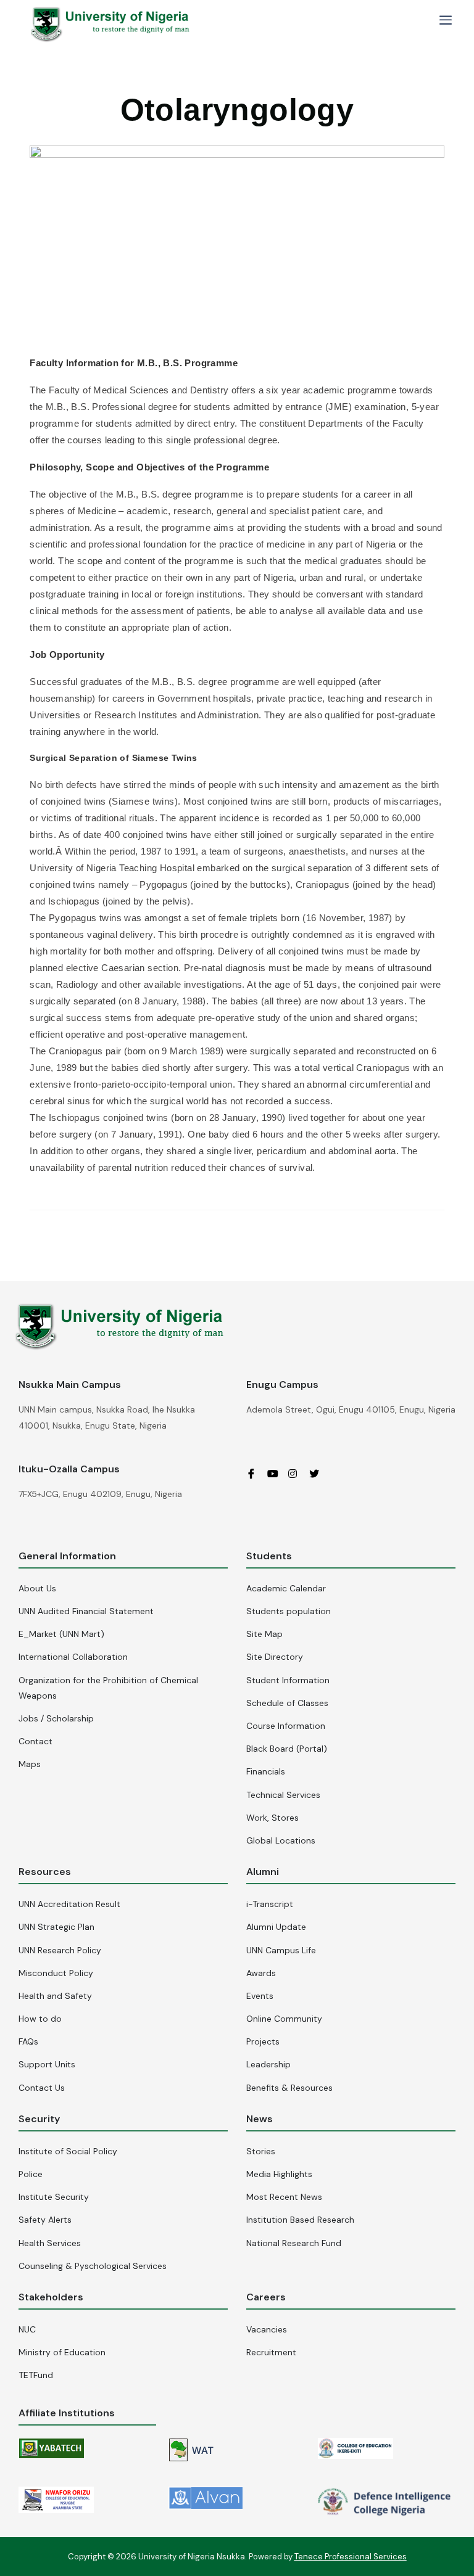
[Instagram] (297, 1474)
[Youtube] (276, 1474)
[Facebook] (256, 1474)
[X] (318, 1474)
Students (269, 1556)
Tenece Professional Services (351, 2557)
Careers (266, 2297)
